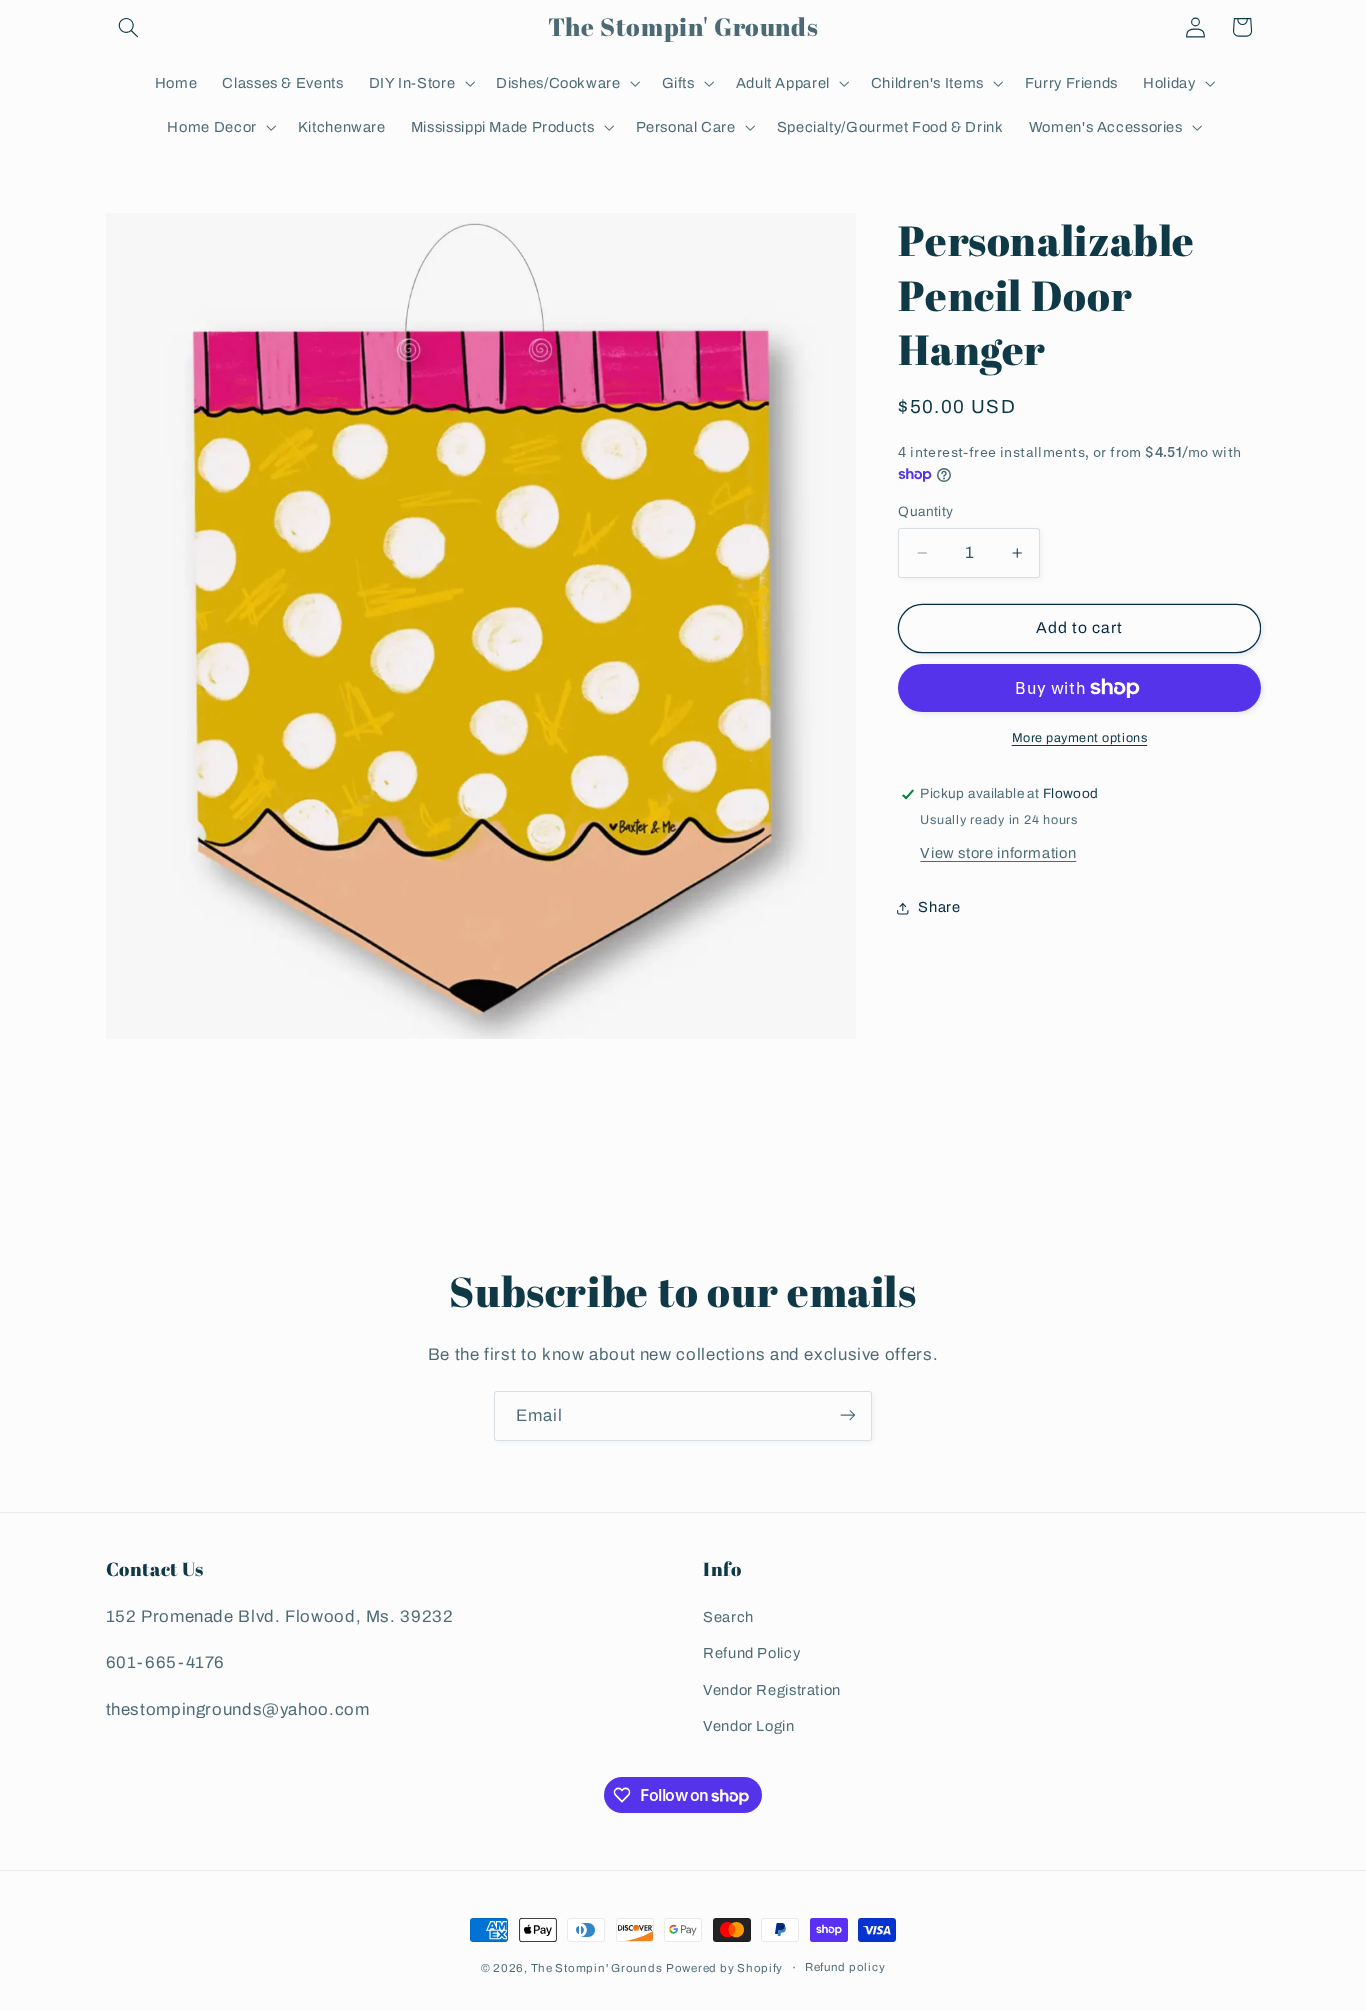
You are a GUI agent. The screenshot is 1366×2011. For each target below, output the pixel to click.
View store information (998, 853)
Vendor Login (749, 1727)
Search (728, 1618)
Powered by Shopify (724, 1968)
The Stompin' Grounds (597, 1968)
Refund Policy (751, 1654)
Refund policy (845, 1968)
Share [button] (939, 907)
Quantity (925, 511)
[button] (129, 27)
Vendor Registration (772, 1690)
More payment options (1080, 738)
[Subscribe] (848, 1415)
